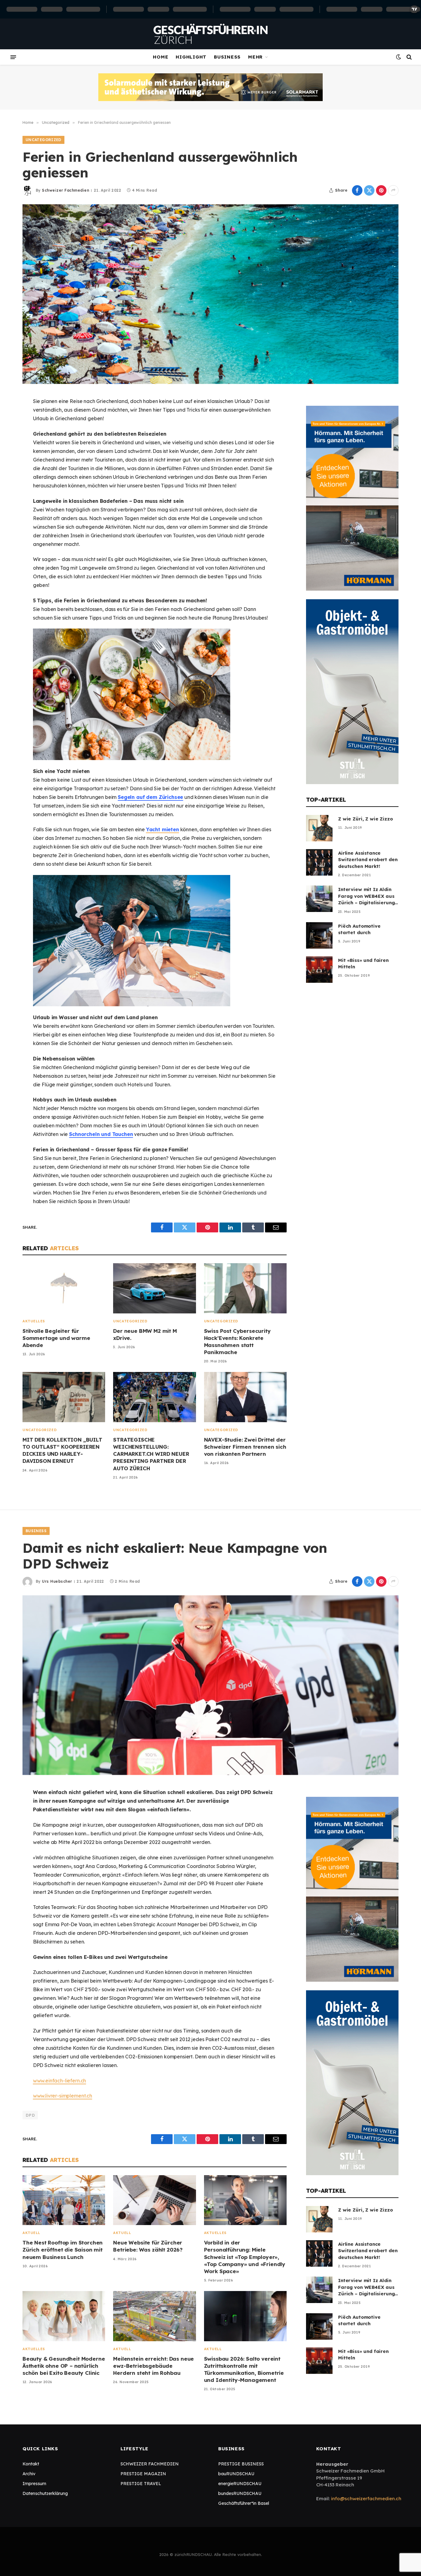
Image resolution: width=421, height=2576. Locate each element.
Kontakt (31, 2464)
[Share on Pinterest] (381, 190)
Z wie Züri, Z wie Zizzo (366, 819)
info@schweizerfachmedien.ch (366, 2499)
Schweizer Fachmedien (65, 190)
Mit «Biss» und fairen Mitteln (363, 963)
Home (161, 57)
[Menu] (13, 57)
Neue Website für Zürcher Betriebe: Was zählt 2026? (148, 2246)
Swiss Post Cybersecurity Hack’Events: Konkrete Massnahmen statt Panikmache (237, 1341)
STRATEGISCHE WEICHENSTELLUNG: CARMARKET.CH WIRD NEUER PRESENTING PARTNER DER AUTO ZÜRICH (151, 1454)
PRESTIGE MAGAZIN (143, 2474)
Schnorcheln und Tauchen (101, 1134)
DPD (30, 2115)
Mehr (255, 57)
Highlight (191, 57)
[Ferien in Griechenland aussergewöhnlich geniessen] (211, 294)
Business (227, 57)
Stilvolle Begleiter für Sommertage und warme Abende (56, 1338)
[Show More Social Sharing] (393, 190)
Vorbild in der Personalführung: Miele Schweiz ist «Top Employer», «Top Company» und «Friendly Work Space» (245, 2257)
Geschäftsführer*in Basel (244, 2503)
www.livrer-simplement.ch (63, 2096)
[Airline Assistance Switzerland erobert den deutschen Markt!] (319, 862)
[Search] (409, 57)
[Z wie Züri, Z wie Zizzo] (319, 828)
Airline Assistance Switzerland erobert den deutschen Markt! (368, 860)
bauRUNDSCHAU (236, 2474)
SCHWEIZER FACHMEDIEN (150, 2464)
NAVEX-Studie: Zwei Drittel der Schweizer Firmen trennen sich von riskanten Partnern (245, 1447)
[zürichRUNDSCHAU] (211, 34)
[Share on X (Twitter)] (369, 190)
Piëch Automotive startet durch (359, 929)
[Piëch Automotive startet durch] (319, 935)
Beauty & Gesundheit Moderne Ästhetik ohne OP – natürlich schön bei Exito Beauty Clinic (64, 2366)
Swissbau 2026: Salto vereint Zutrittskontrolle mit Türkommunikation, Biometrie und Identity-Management (244, 2369)
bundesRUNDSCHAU (240, 2493)
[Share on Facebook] (357, 190)
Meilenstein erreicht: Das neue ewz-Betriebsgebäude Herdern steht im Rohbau (153, 2366)
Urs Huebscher (57, 1581)
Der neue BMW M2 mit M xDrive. (145, 1334)
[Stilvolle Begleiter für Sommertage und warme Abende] (64, 1288)
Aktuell (31, 2233)
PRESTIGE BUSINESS (241, 2464)
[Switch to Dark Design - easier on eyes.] (399, 57)
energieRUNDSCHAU (240, 2484)
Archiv (29, 2474)
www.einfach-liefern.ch (59, 2081)
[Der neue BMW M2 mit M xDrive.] (154, 1288)
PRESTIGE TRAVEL (141, 2484)
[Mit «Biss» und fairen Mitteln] (319, 970)
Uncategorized (43, 140)
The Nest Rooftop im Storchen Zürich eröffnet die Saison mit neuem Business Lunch (63, 2250)
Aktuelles (34, 1321)
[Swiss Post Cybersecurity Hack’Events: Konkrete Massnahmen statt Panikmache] (245, 1288)
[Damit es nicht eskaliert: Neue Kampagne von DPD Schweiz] (211, 1685)
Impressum (34, 2484)
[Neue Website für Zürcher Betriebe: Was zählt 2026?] (154, 2200)
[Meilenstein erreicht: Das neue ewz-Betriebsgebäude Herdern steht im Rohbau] (154, 2316)
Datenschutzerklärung (45, 2493)
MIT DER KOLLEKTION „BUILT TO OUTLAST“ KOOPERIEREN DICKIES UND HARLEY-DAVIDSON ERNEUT (62, 1450)
